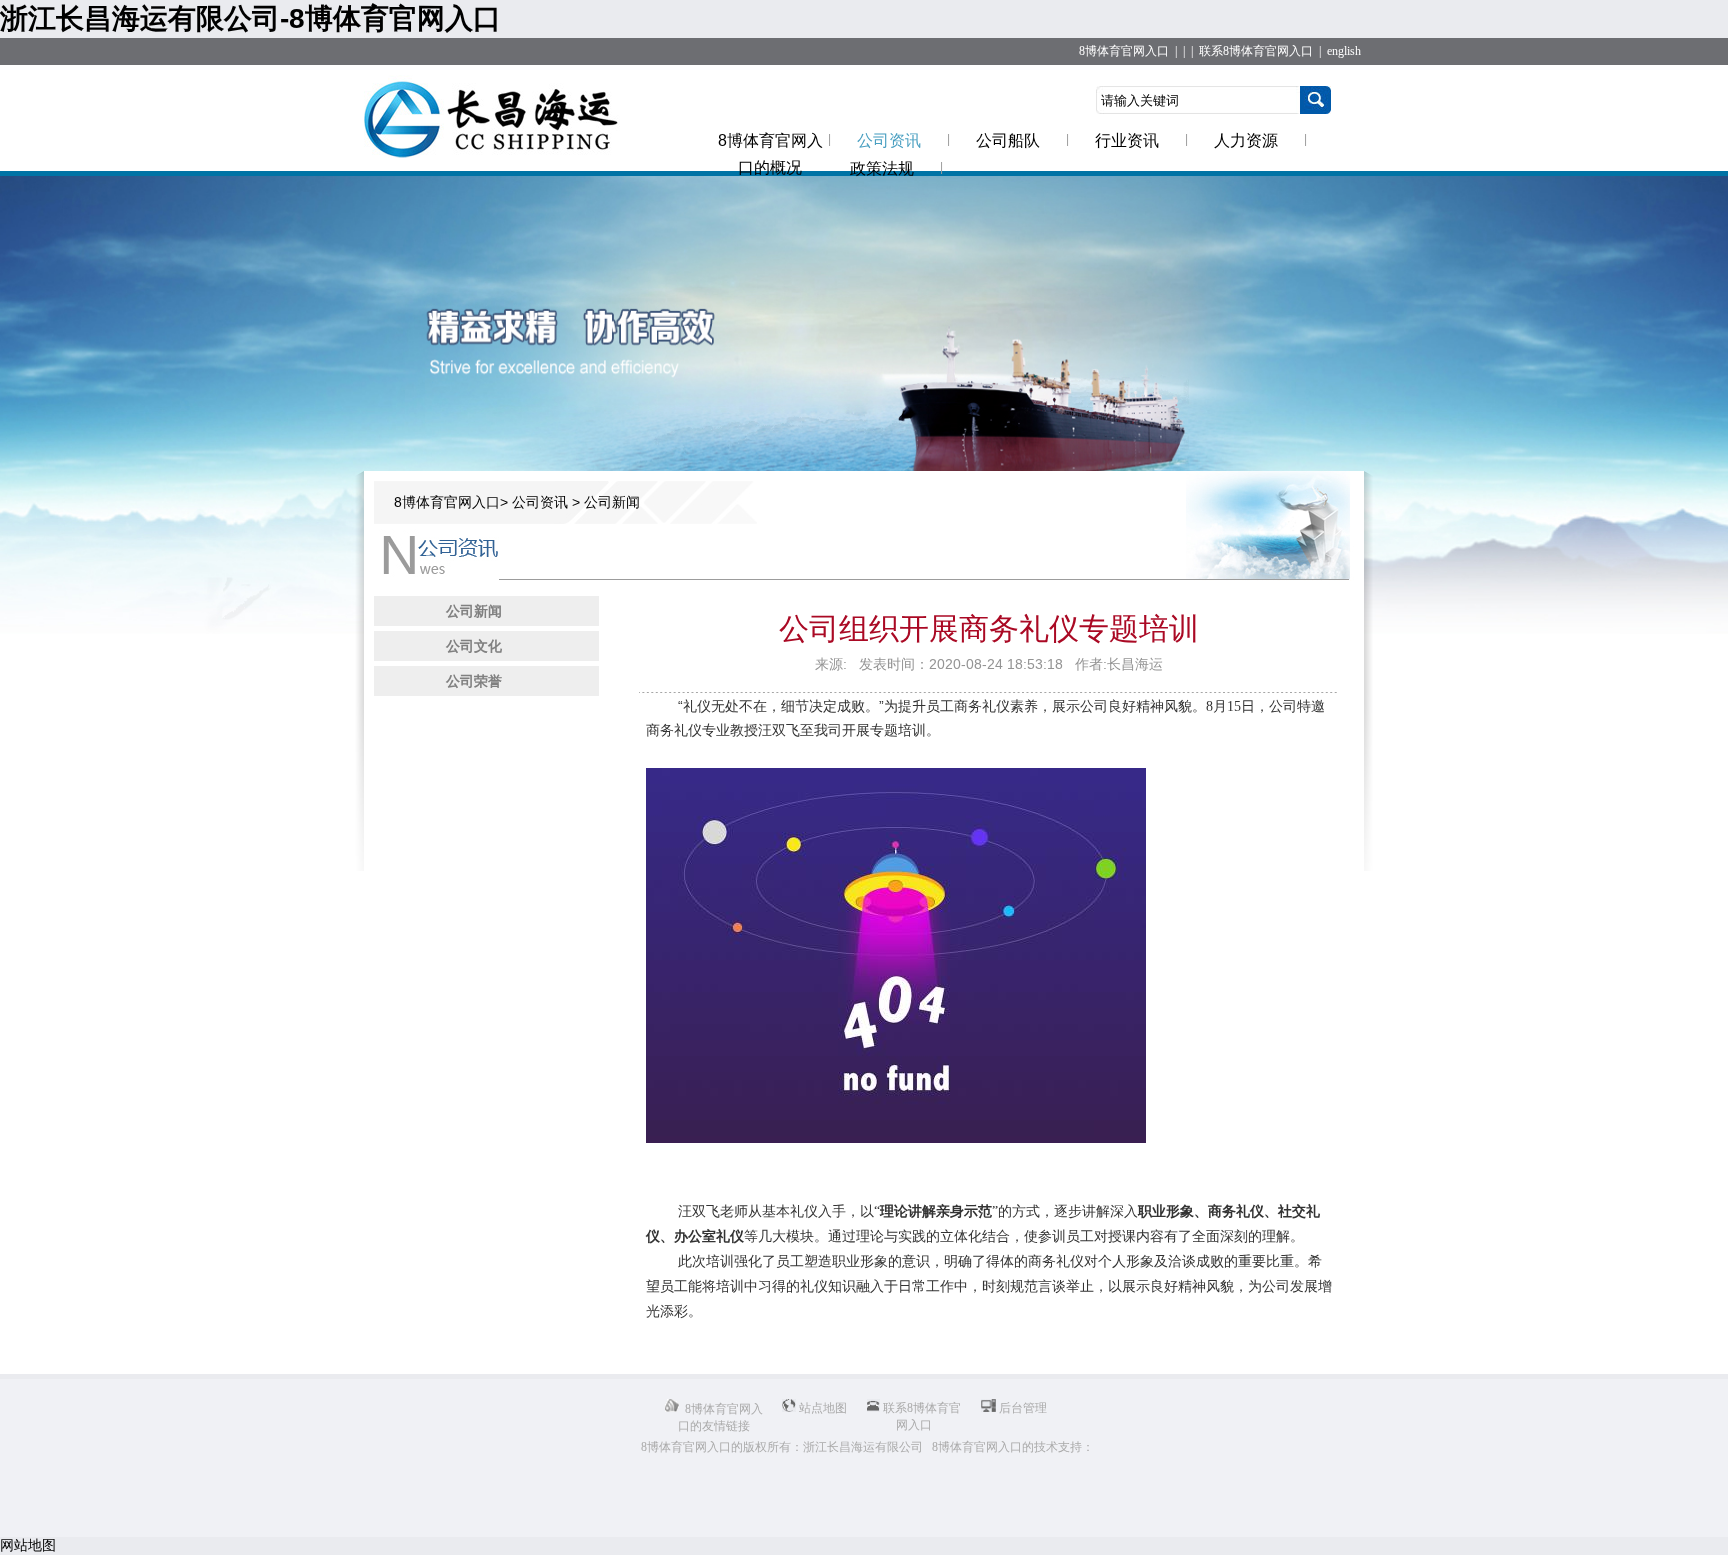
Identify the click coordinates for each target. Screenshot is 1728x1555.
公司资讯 (889, 140)
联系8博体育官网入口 (1256, 51)
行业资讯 (1127, 140)
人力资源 (1246, 140)
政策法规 (882, 168)
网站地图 (28, 1545)
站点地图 (821, 1408)
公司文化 (474, 646)
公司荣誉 (474, 681)
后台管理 (1021, 1408)
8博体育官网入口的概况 (770, 154)
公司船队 (1008, 140)
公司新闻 (612, 502)
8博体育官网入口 (1124, 51)
